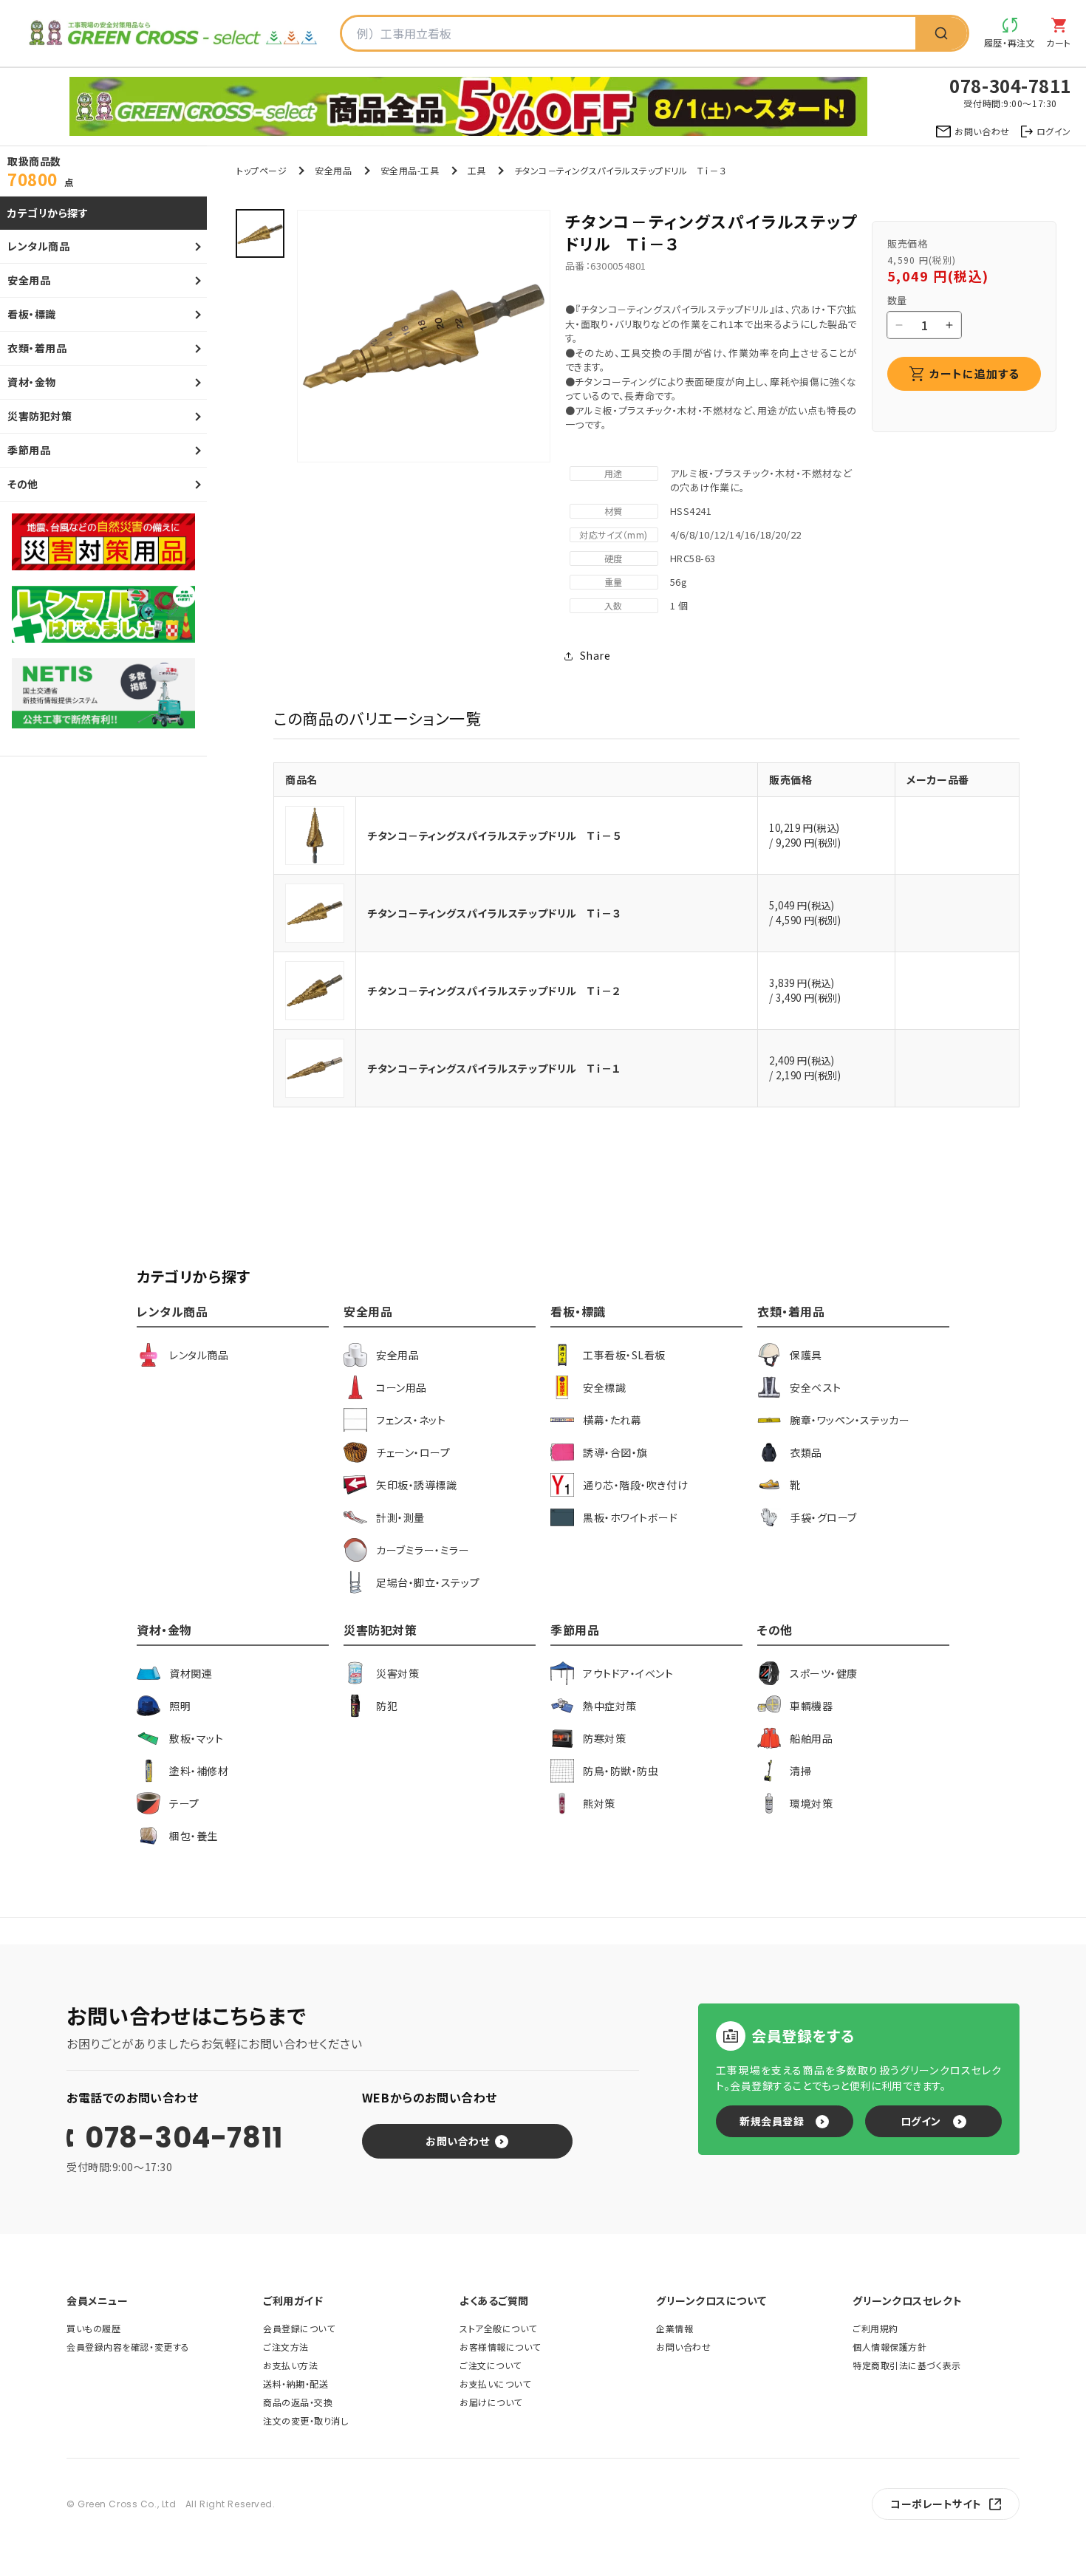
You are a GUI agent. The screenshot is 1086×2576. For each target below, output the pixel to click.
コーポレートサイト (936, 2504)
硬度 (614, 558)
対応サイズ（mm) (614, 534)
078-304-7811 (184, 2138)
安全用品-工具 (410, 170)
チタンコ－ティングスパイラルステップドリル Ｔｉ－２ (494, 991)
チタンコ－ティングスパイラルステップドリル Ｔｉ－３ (494, 913)
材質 (614, 511)
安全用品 (333, 170)
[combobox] (629, 33)
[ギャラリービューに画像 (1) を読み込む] (260, 233)
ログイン (921, 2121)
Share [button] (595, 655)
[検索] (941, 33)
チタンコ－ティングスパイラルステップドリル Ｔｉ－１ (494, 1068)
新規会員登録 (772, 2121)
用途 (614, 473)
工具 (477, 170)
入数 (614, 605)
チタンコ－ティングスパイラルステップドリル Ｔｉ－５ (494, 836)
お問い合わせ (457, 2141)
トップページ (262, 170)
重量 (614, 582)
